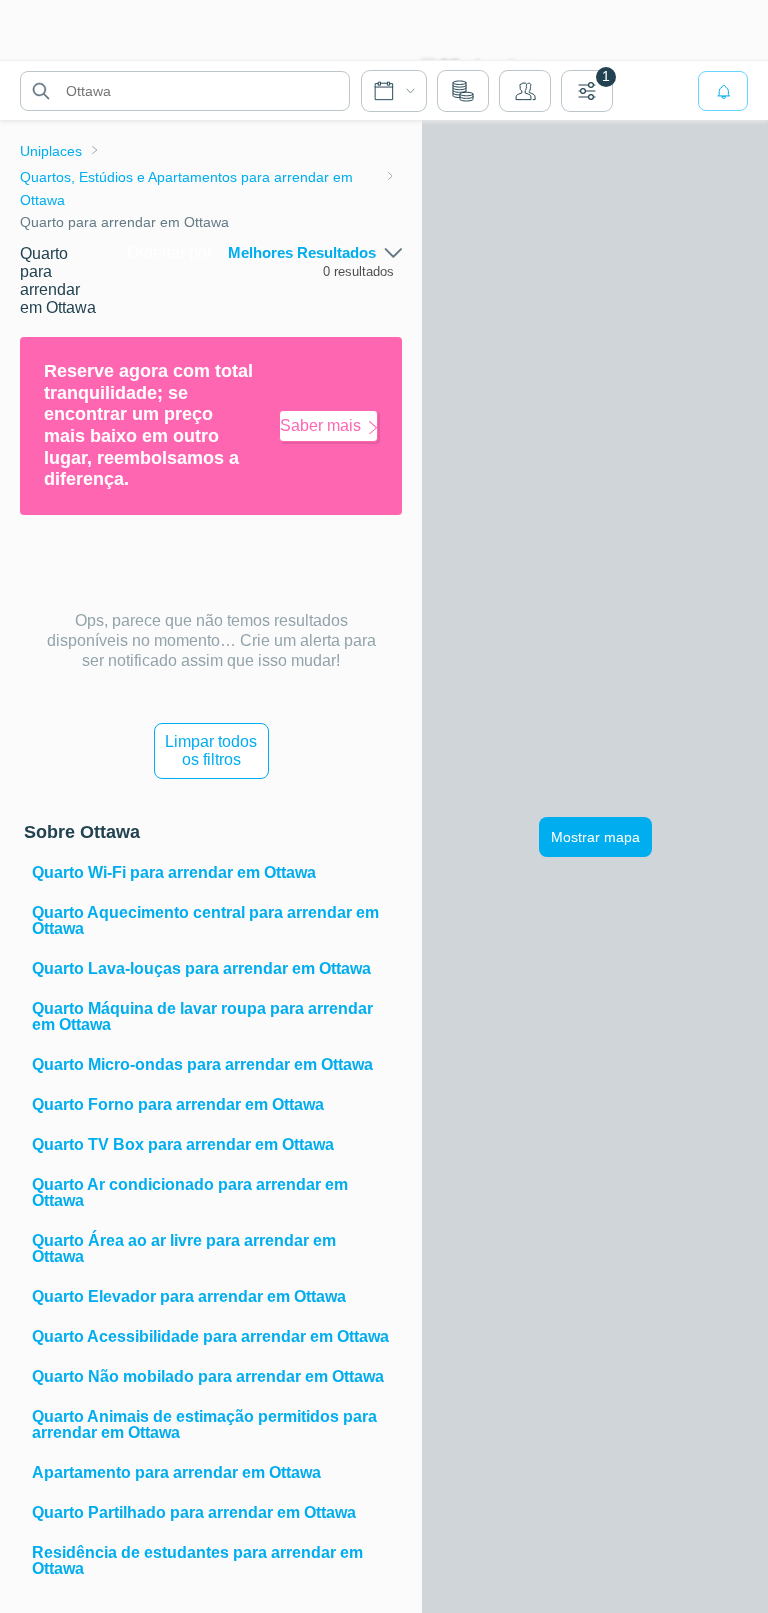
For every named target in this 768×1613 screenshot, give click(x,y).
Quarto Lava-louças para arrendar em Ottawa (201, 968)
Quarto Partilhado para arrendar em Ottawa (194, 1512)
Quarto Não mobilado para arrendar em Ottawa (208, 1376)
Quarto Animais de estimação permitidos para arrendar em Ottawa (204, 1424)
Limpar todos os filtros (211, 750)
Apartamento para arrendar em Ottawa (176, 1472)
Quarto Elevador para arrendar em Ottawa (189, 1296)
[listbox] (315, 253)
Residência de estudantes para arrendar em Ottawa (197, 1560)
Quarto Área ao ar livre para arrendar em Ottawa (184, 1248)
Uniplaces (51, 151)
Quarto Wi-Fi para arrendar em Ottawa (174, 872)
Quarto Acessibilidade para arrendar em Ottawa (210, 1336)
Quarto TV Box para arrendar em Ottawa (183, 1144)
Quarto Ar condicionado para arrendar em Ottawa (190, 1192)
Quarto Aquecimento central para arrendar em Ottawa (205, 920)
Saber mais (320, 425)
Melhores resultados (302, 253)
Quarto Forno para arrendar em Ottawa (178, 1104)
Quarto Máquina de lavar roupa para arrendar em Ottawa (202, 1016)
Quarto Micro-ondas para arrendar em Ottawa (202, 1064)
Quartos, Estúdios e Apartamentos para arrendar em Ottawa (186, 188)
